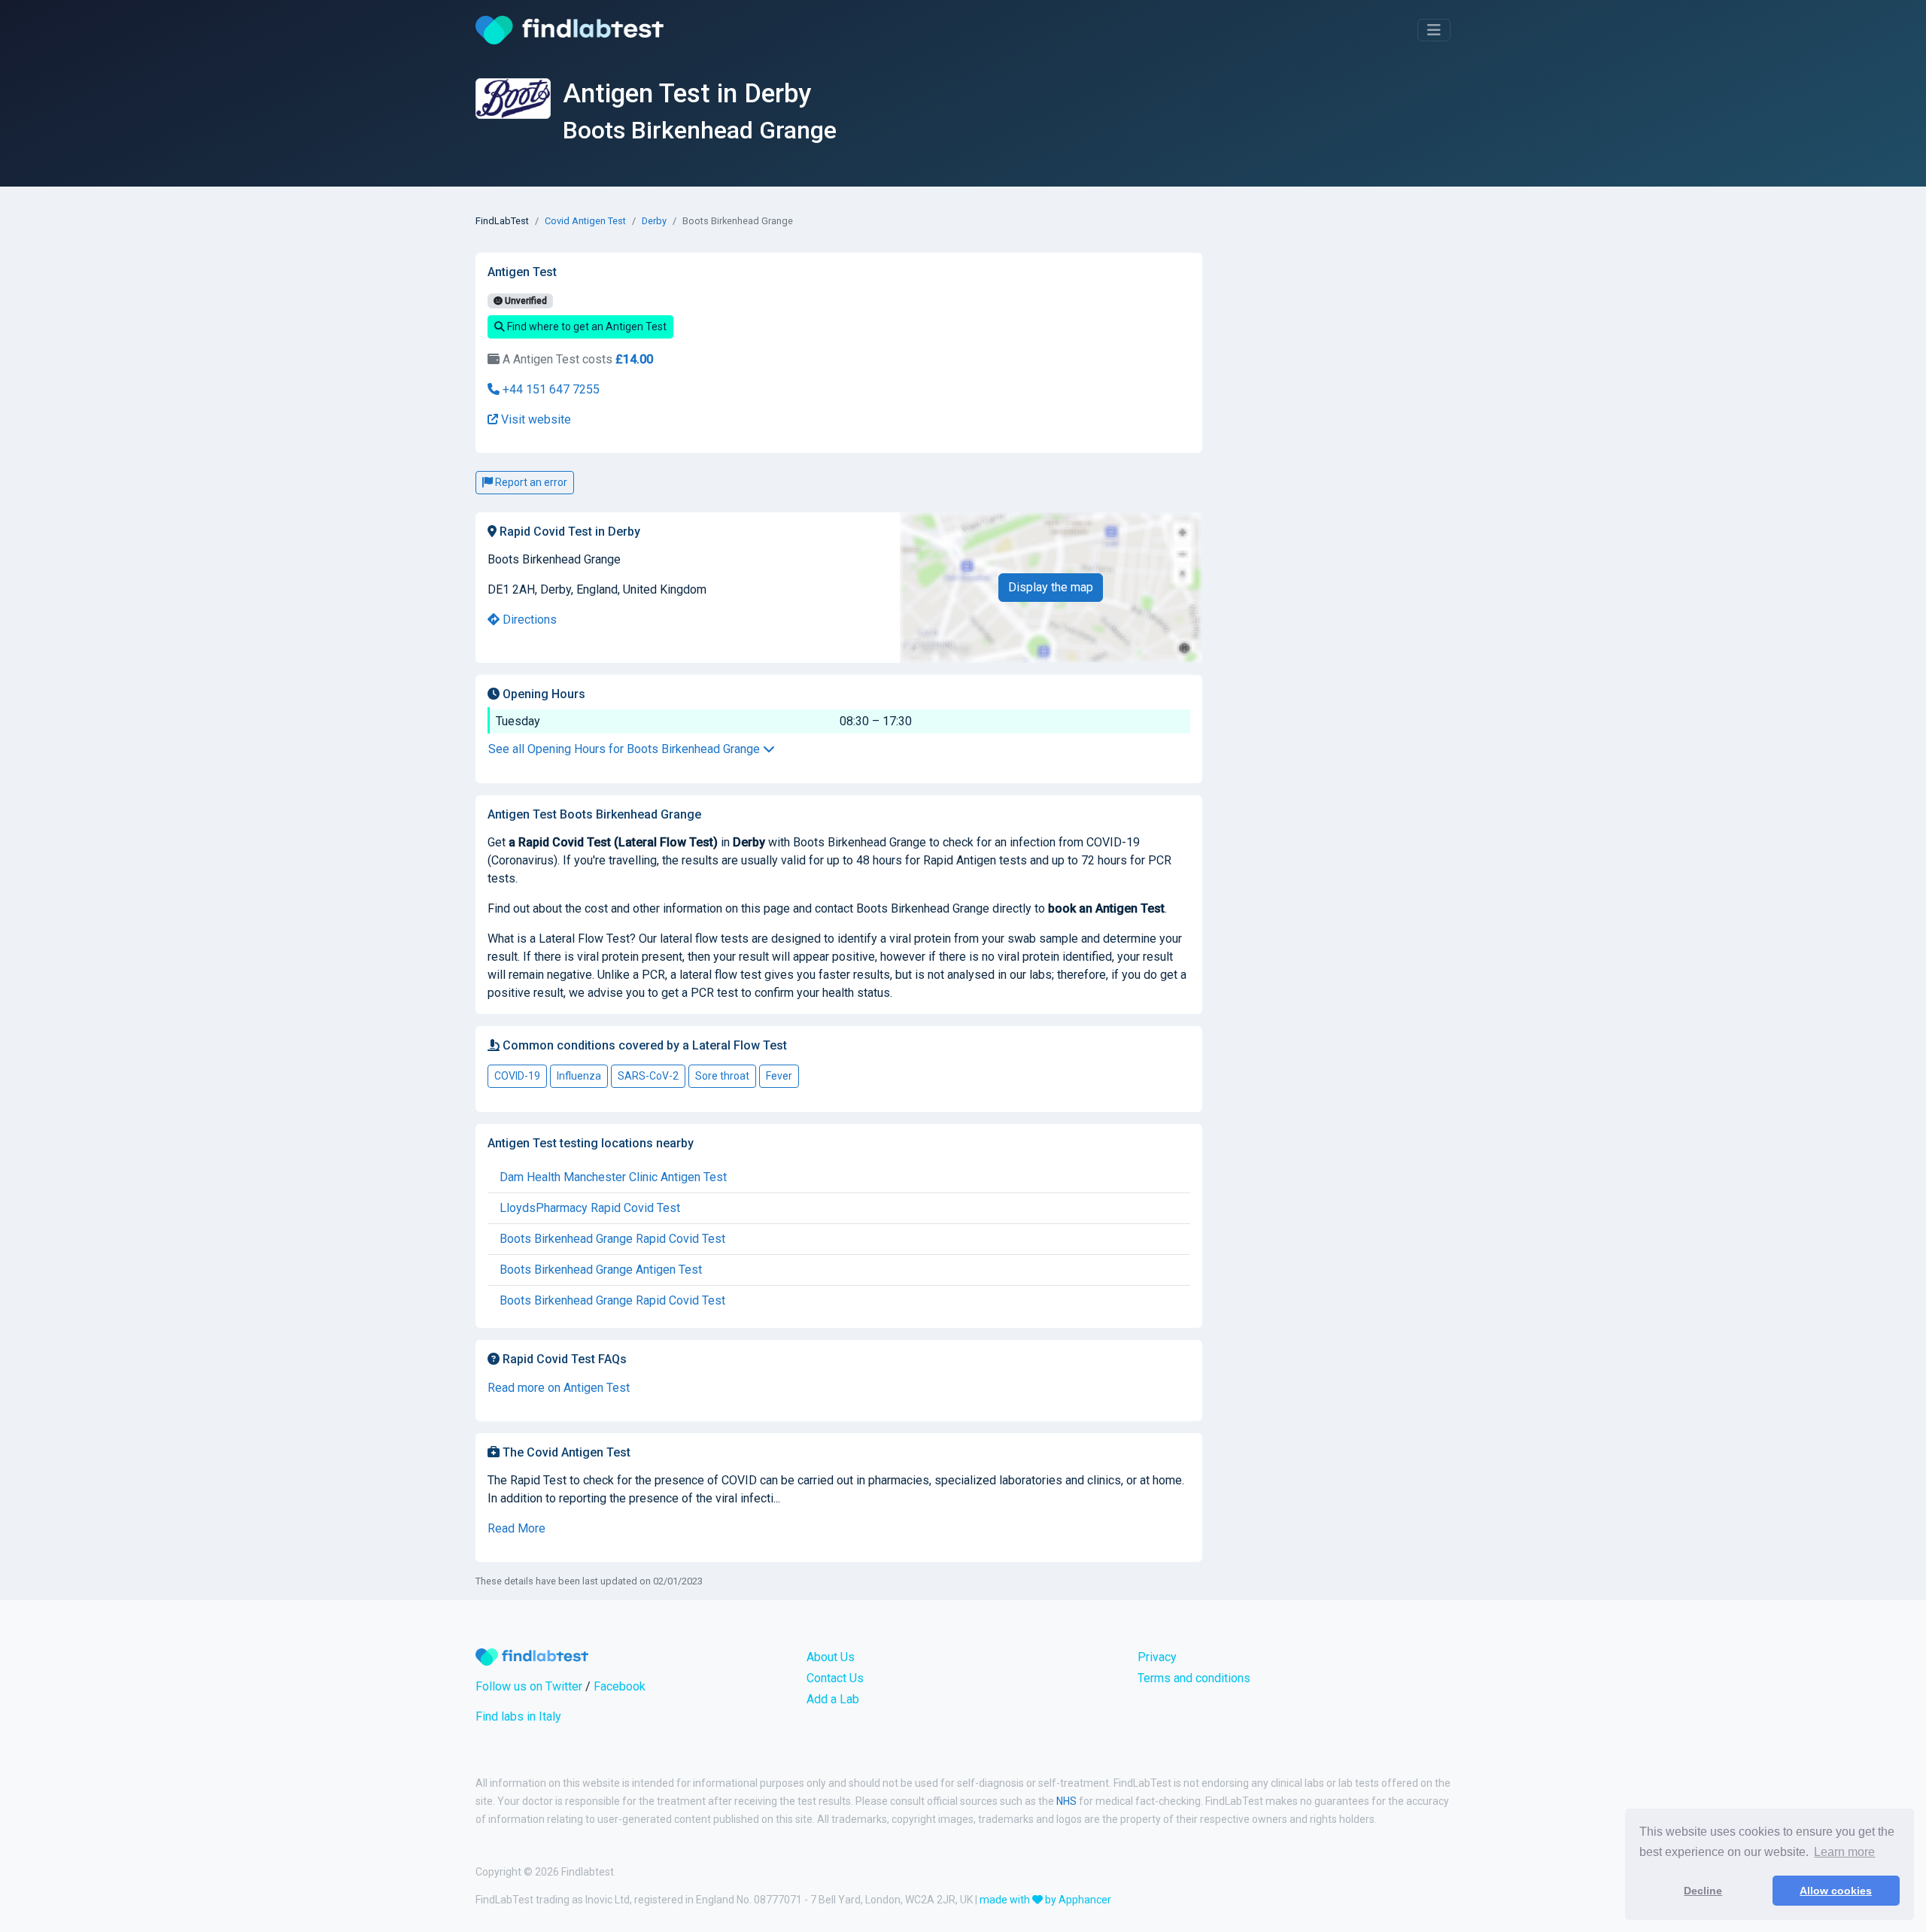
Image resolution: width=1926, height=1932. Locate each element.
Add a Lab (833, 1699)
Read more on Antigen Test (559, 1388)
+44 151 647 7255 (550, 389)
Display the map (1051, 587)
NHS (1066, 1801)
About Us (831, 1657)
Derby (654, 221)
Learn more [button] (1844, 1852)
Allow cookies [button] (1836, 1891)
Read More (516, 1528)
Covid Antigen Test (585, 221)
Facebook (620, 1686)
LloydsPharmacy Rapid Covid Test (590, 1208)
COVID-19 (517, 1076)
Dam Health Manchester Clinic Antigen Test (613, 1177)
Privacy (1157, 1657)
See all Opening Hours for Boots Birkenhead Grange (626, 749)
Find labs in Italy (518, 1716)
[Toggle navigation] (1434, 30)
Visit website (535, 419)
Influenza (579, 1076)
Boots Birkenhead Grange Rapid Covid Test (612, 1239)
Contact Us (835, 1678)
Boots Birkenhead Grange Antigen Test (601, 1270)
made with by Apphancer (1045, 1900)
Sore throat (722, 1076)
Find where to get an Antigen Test (586, 327)
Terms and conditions (1194, 1678)
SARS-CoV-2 (648, 1076)
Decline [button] (1703, 1891)
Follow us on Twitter (529, 1686)
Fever (779, 1076)
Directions (528, 620)
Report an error (530, 482)
